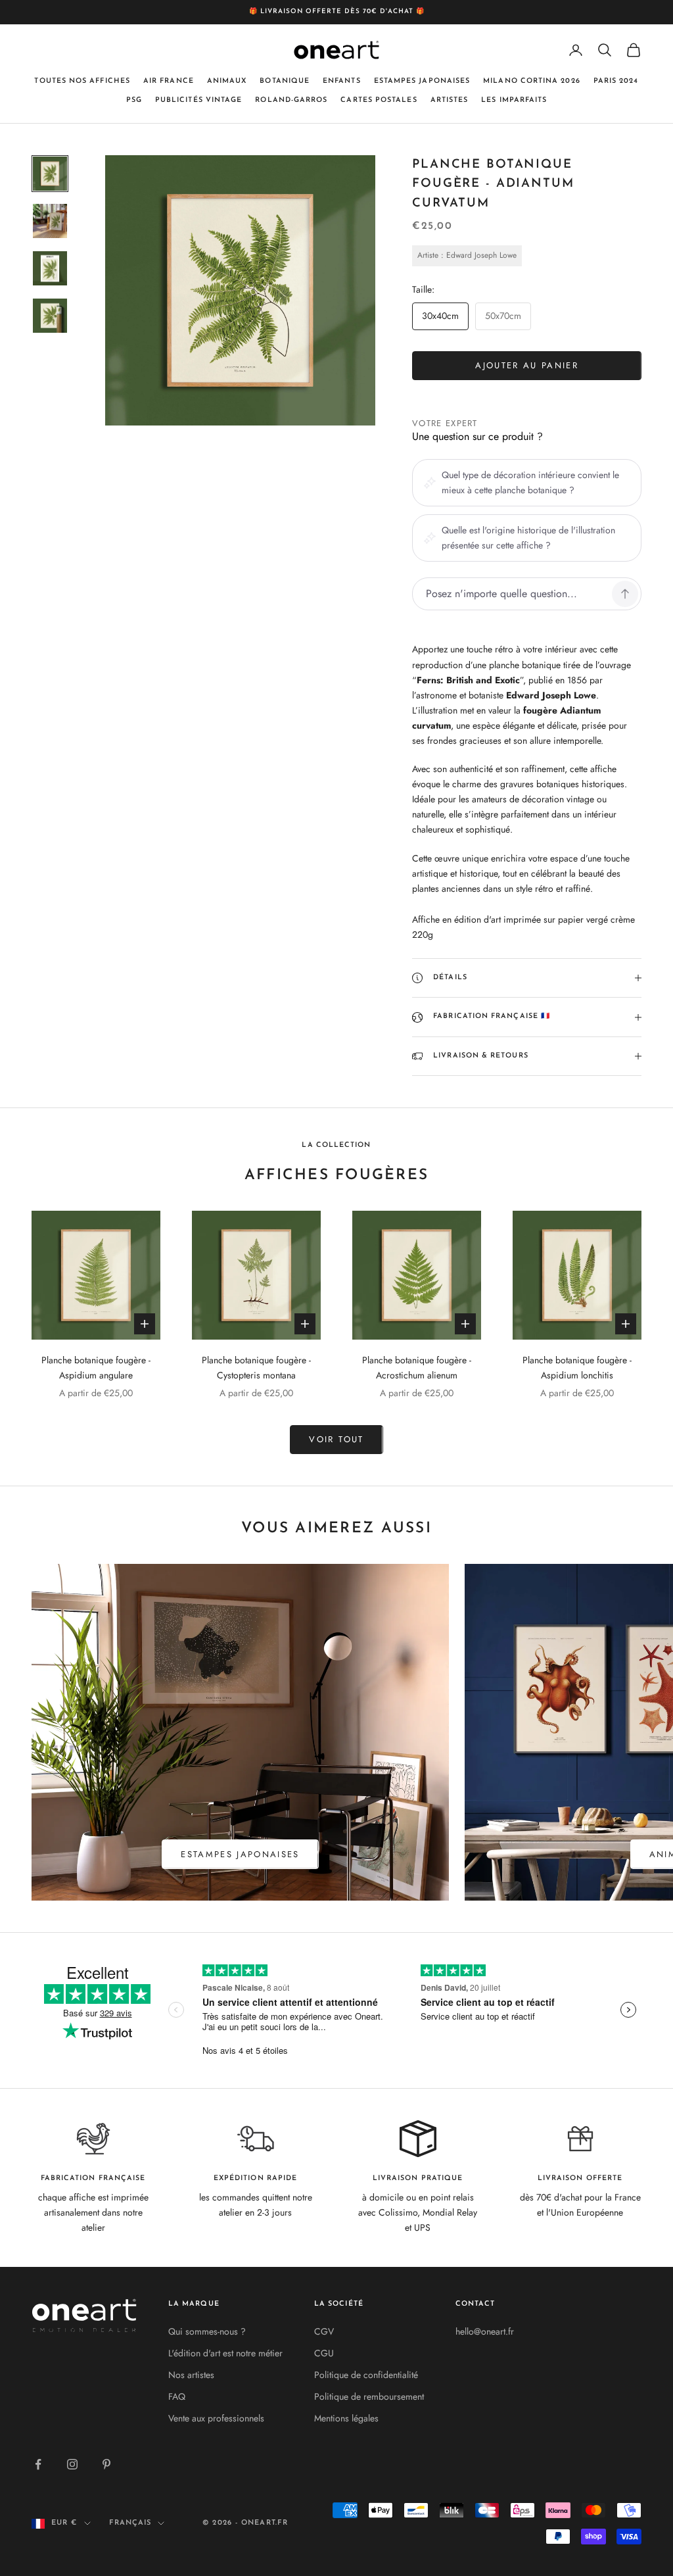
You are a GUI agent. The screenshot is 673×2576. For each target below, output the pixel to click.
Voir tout (336, 1439)
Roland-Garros (291, 100)
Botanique (285, 81)
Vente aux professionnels (216, 2418)
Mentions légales (346, 2418)
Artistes (450, 100)
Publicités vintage (198, 100)
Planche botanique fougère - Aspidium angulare (96, 1368)
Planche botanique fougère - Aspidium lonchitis (577, 1368)
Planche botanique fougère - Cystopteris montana (256, 1368)
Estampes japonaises (422, 81)
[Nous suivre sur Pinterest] (106, 2464)
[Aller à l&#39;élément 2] (50, 221)
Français (130, 2523)
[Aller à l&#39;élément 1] (50, 174)
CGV (324, 2331)
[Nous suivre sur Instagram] (72, 2464)
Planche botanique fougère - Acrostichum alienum (417, 1368)
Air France (169, 81)
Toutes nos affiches (82, 81)
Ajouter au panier (527, 365)
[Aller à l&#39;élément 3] (50, 268)
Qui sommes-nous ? (207, 2331)
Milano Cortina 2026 (532, 81)
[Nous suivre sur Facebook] (38, 2464)
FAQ (177, 2396)
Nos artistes (191, 2375)
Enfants (342, 81)
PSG (134, 100)
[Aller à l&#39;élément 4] (50, 316)
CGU (324, 2353)
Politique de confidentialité (366, 2375)
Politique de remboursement (369, 2396)
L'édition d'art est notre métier (225, 2353)
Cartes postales (379, 100)
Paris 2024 (616, 81)
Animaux (227, 81)
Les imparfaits (514, 100)
